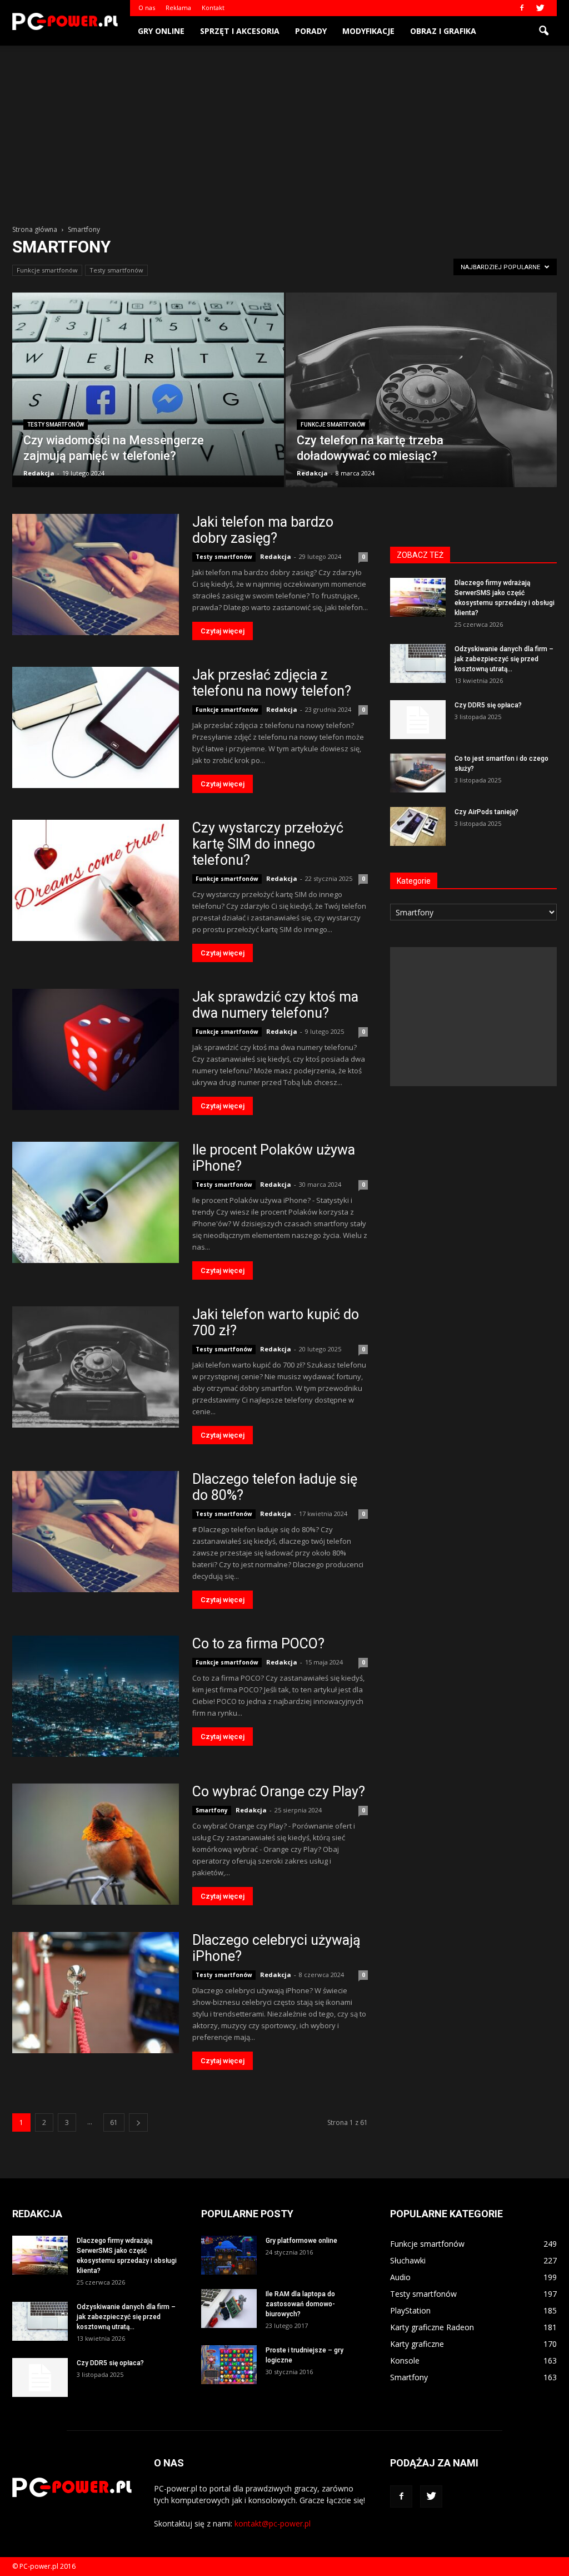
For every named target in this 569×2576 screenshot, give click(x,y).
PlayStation (410, 2310)
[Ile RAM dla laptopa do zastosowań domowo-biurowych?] (229, 2309)
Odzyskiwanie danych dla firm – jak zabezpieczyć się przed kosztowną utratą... (504, 659)
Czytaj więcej (223, 631)
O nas (147, 8)
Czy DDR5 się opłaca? (488, 705)
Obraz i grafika (443, 31)
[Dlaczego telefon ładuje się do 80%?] (96, 1532)
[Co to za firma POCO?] (96, 1696)
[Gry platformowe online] (229, 2255)
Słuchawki (408, 2260)
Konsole (405, 2360)
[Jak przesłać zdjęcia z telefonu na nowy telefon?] (96, 727)
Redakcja (39, 473)
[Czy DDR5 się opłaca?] (418, 720)
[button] (543, 31)
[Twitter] (540, 8)
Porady (311, 31)
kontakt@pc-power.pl (273, 2523)
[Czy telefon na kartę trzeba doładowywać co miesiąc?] (421, 401)
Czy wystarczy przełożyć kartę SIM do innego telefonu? (268, 844)
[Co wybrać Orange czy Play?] (96, 1844)
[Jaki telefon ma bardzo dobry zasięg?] (96, 574)
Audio (400, 2277)
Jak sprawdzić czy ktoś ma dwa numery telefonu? (275, 1005)
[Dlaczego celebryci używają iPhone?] (96, 1993)
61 (114, 2122)
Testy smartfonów (116, 270)
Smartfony (212, 1810)
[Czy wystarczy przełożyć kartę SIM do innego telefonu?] (96, 880)
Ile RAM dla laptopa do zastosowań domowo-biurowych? (300, 2304)
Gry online (161, 31)
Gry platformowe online (301, 2241)
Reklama (178, 8)
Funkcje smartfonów (47, 270)
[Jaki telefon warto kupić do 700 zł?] (96, 1367)
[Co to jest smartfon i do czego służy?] (418, 773)
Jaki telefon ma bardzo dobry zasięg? (263, 530)
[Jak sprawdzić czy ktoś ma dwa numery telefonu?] (96, 1049)
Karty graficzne (417, 2344)
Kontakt (213, 8)
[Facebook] (522, 8)
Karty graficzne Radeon (432, 2327)
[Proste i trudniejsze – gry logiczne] (229, 2365)
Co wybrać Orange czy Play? (279, 1792)
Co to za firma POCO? (258, 1644)
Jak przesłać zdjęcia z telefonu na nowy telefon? (272, 683)
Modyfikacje (368, 31)
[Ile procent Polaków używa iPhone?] (96, 1202)
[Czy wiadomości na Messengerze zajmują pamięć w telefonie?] (148, 384)
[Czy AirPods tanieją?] (418, 826)
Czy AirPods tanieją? (486, 812)
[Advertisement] (284, 129)
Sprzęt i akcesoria (240, 31)
